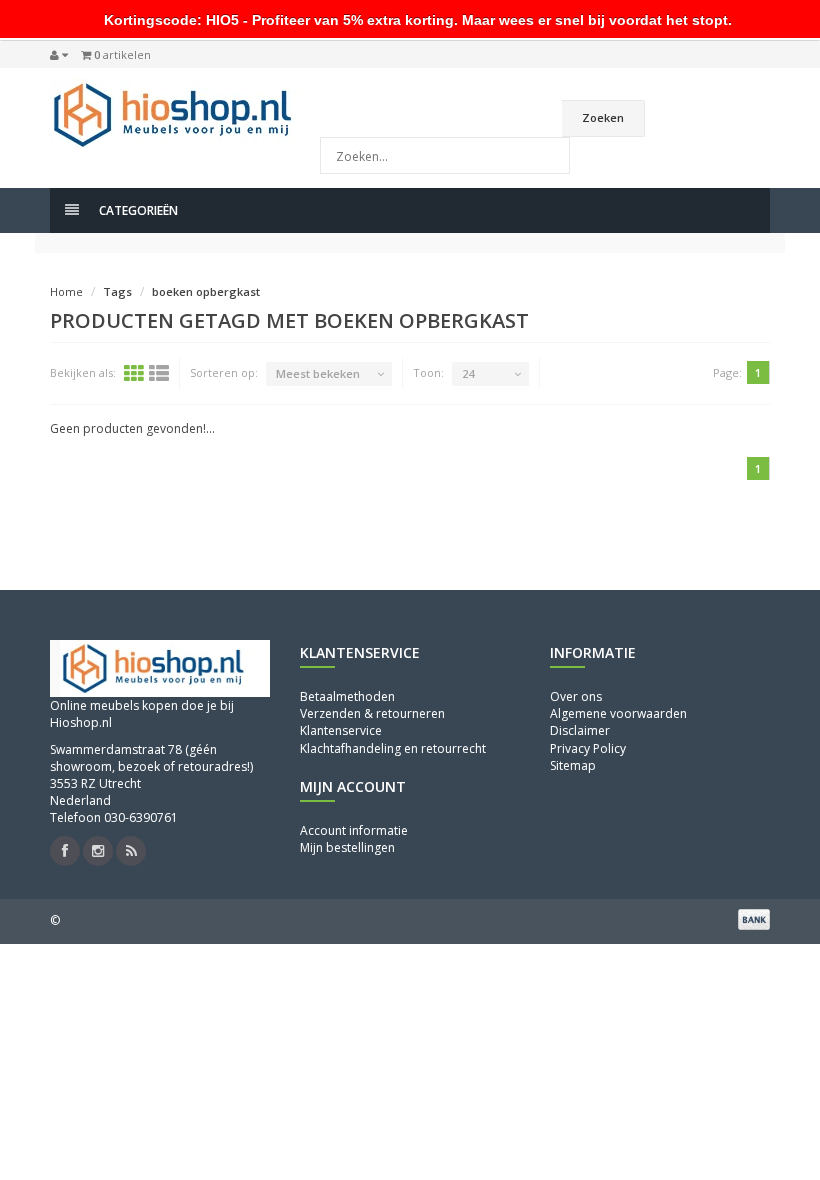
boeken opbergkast (206, 291)
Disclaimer (580, 730)
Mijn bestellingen (347, 847)
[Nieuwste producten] (131, 851)
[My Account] (59, 55)
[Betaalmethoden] (754, 919)
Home (66, 291)
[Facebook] (65, 851)
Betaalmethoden (347, 696)
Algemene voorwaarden (618, 713)
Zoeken (603, 117)
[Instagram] (98, 851)
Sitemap (573, 765)
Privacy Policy (588, 748)
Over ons (576, 696)
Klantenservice (341, 730)
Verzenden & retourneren (372, 713)
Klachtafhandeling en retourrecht (393, 748)
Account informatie (354, 830)
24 (468, 373)
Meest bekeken (318, 373)
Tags (117, 291)
